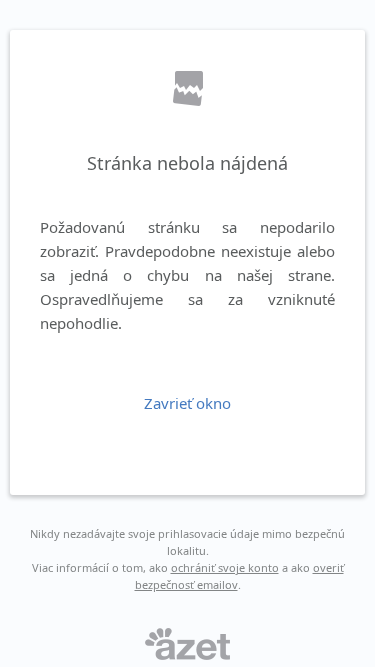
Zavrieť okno (187, 403)
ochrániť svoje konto (225, 567)
